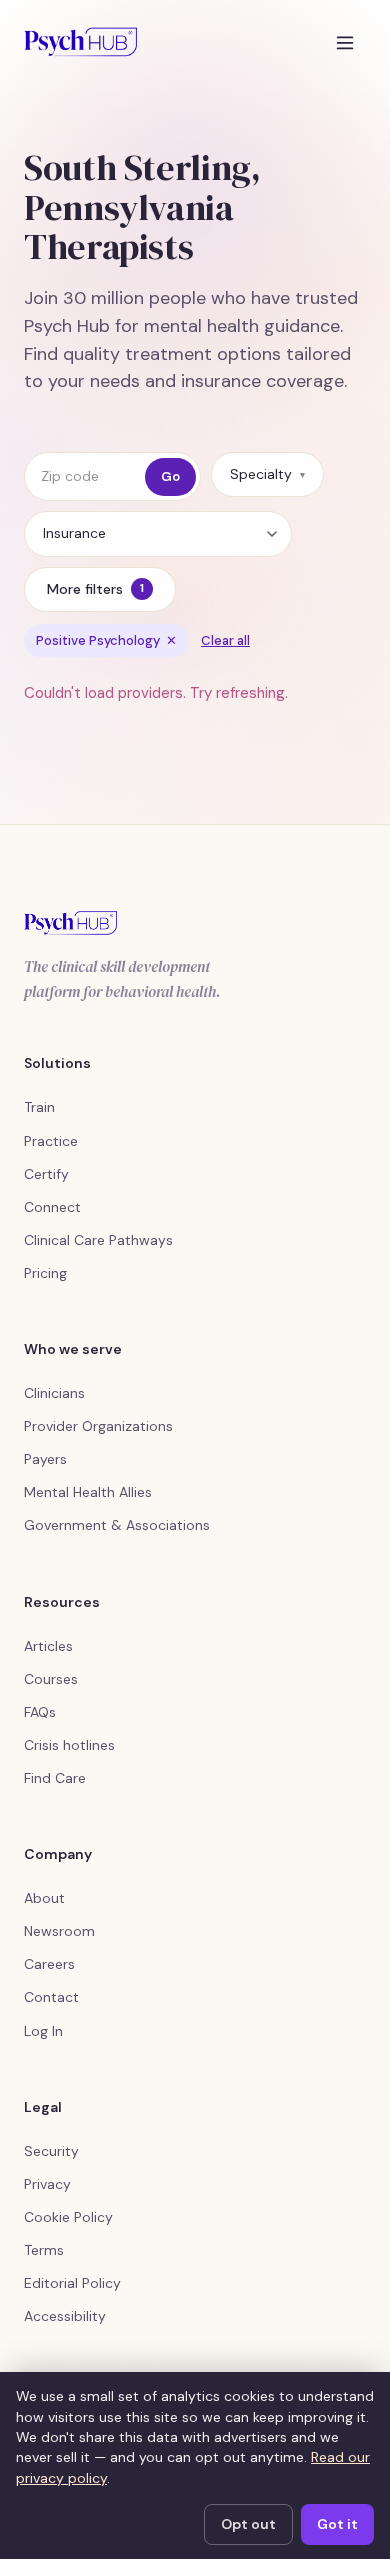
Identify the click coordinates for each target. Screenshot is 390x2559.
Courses (51, 1679)
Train (39, 1107)
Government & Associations (117, 1525)
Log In (43, 2031)
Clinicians (54, 1393)
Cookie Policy (68, 2217)
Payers (45, 1459)
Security (51, 2151)
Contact (51, 1997)
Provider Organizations (98, 1426)
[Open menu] (345, 42)
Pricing (45, 1273)
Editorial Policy (72, 2283)
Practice (51, 1141)
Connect (52, 1207)
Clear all (225, 640)
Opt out (248, 2524)
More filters (95, 589)
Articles (48, 1646)
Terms (44, 2250)
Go (170, 476)
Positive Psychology (106, 640)
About (44, 1898)
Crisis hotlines (69, 1745)
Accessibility (65, 2316)
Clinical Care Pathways (98, 1240)
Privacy (47, 2184)
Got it (337, 2524)
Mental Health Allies (88, 1492)
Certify (46, 1174)
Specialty (267, 474)
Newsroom (59, 1931)
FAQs (40, 1712)
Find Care (55, 1778)
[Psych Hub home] (80, 42)
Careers (49, 1964)
